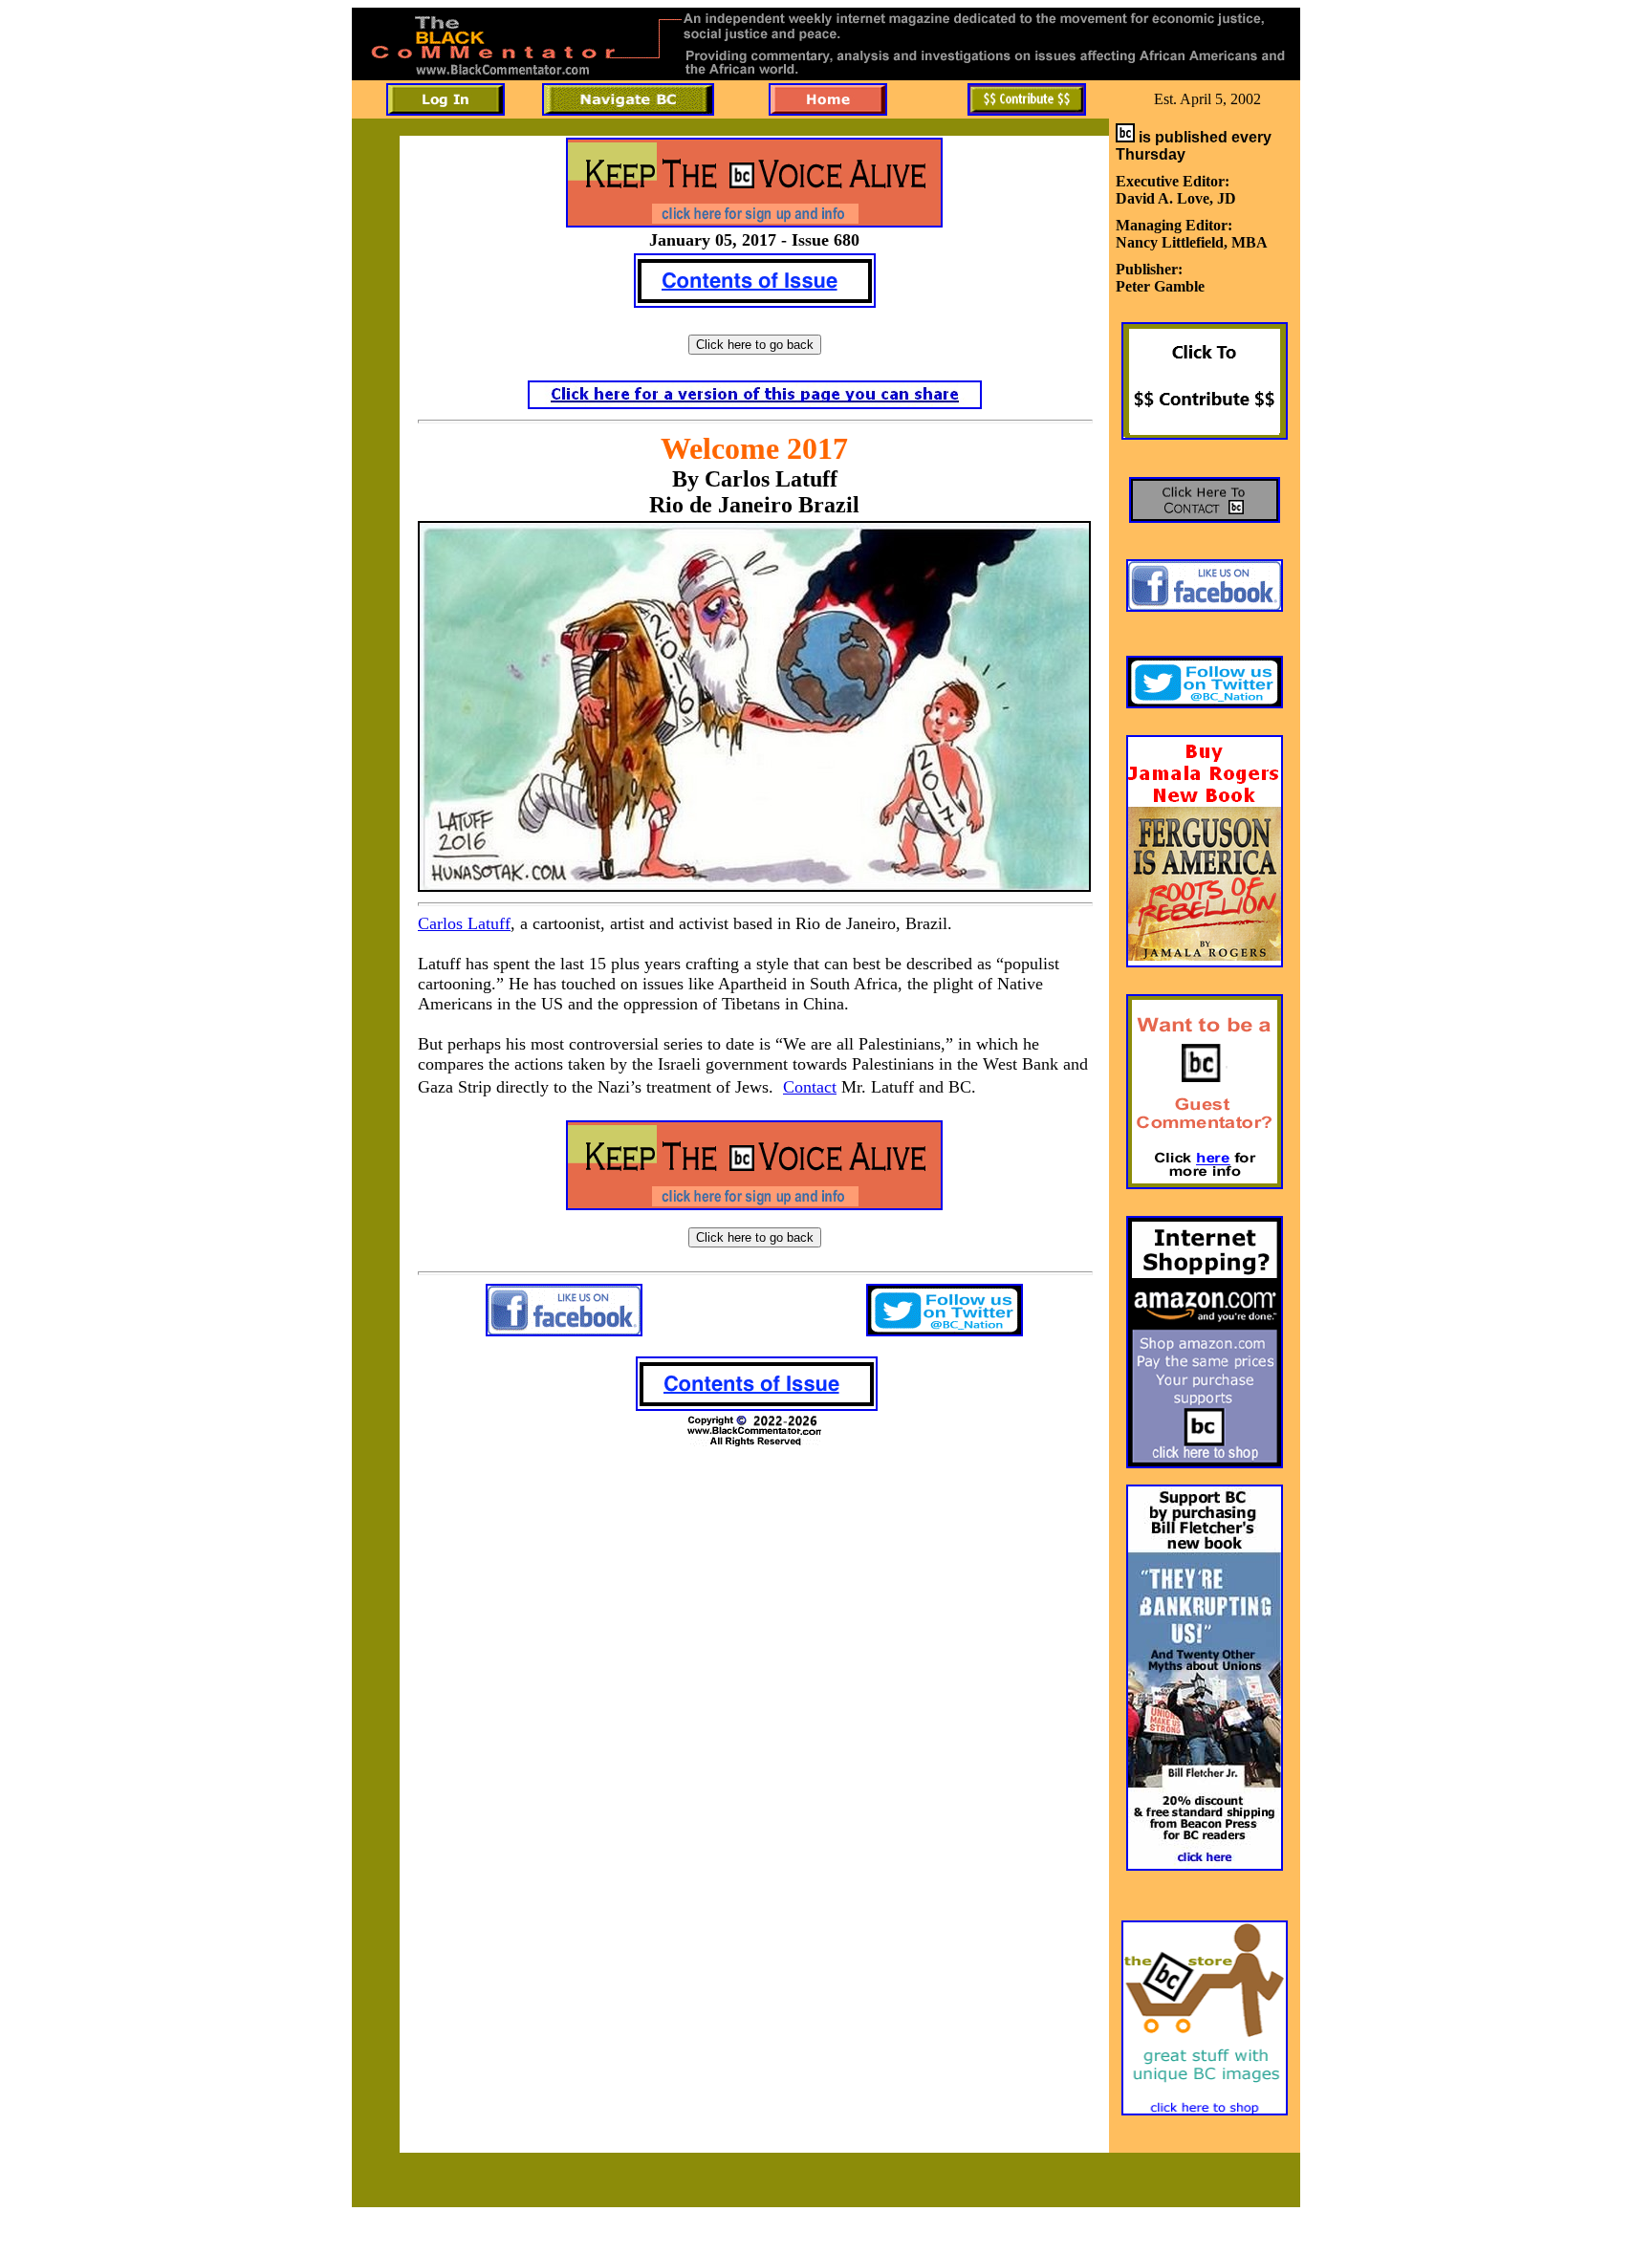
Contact (810, 1087)
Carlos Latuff (464, 923)
